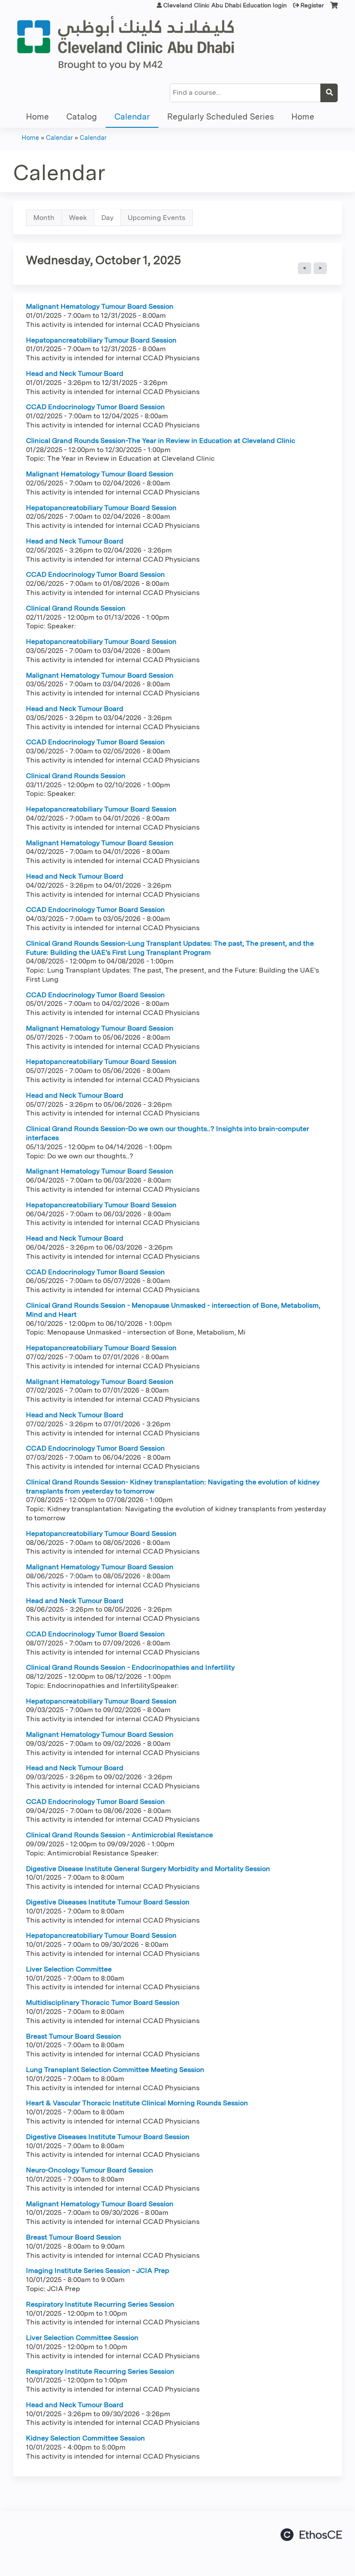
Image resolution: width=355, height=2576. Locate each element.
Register (312, 5)
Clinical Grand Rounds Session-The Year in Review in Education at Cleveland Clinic (161, 441)
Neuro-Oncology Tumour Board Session (90, 2170)
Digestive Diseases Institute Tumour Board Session (108, 1902)
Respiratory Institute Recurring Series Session (100, 2304)
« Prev (305, 268)
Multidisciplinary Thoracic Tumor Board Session (103, 2002)
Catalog (82, 117)
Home (37, 117)
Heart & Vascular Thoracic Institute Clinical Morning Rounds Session (137, 2103)
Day (111, 220)
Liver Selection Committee (69, 1969)
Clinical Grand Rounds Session (76, 608)
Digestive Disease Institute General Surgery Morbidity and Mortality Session (148, 1869)
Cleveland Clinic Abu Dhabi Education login (225, 5)
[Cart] (334, 8)
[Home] (126, 43)
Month (44, 218)
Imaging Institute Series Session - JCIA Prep (98, 2271)
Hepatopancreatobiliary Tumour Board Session (101, 340)
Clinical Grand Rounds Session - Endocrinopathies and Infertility (130, 1667)
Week (78, 218)
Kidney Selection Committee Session (86, 2438)
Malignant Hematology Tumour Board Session (100, 306)
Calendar (132, 117)
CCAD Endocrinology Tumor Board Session (95, 407)
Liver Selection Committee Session (82, 2338)
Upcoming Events (157, 218)
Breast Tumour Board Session (74, 2036)
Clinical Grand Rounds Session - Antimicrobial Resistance (119, 1835)
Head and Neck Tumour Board (75, 373)
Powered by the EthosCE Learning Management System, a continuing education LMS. (311, 2535)
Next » (320, 268)
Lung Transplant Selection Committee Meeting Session (115, 2070)
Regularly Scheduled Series (221, 117)
